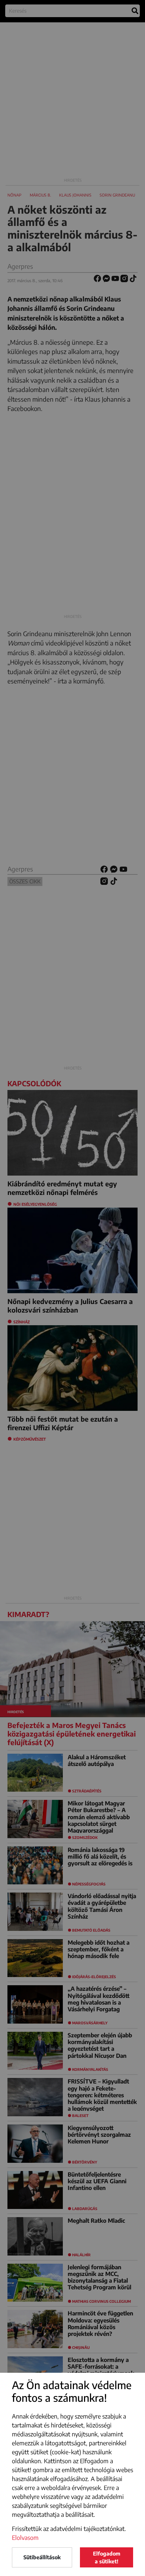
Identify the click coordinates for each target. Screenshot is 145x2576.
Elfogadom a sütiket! (107, 2557)
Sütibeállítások (42, 2557)
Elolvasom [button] (25, 2538)
